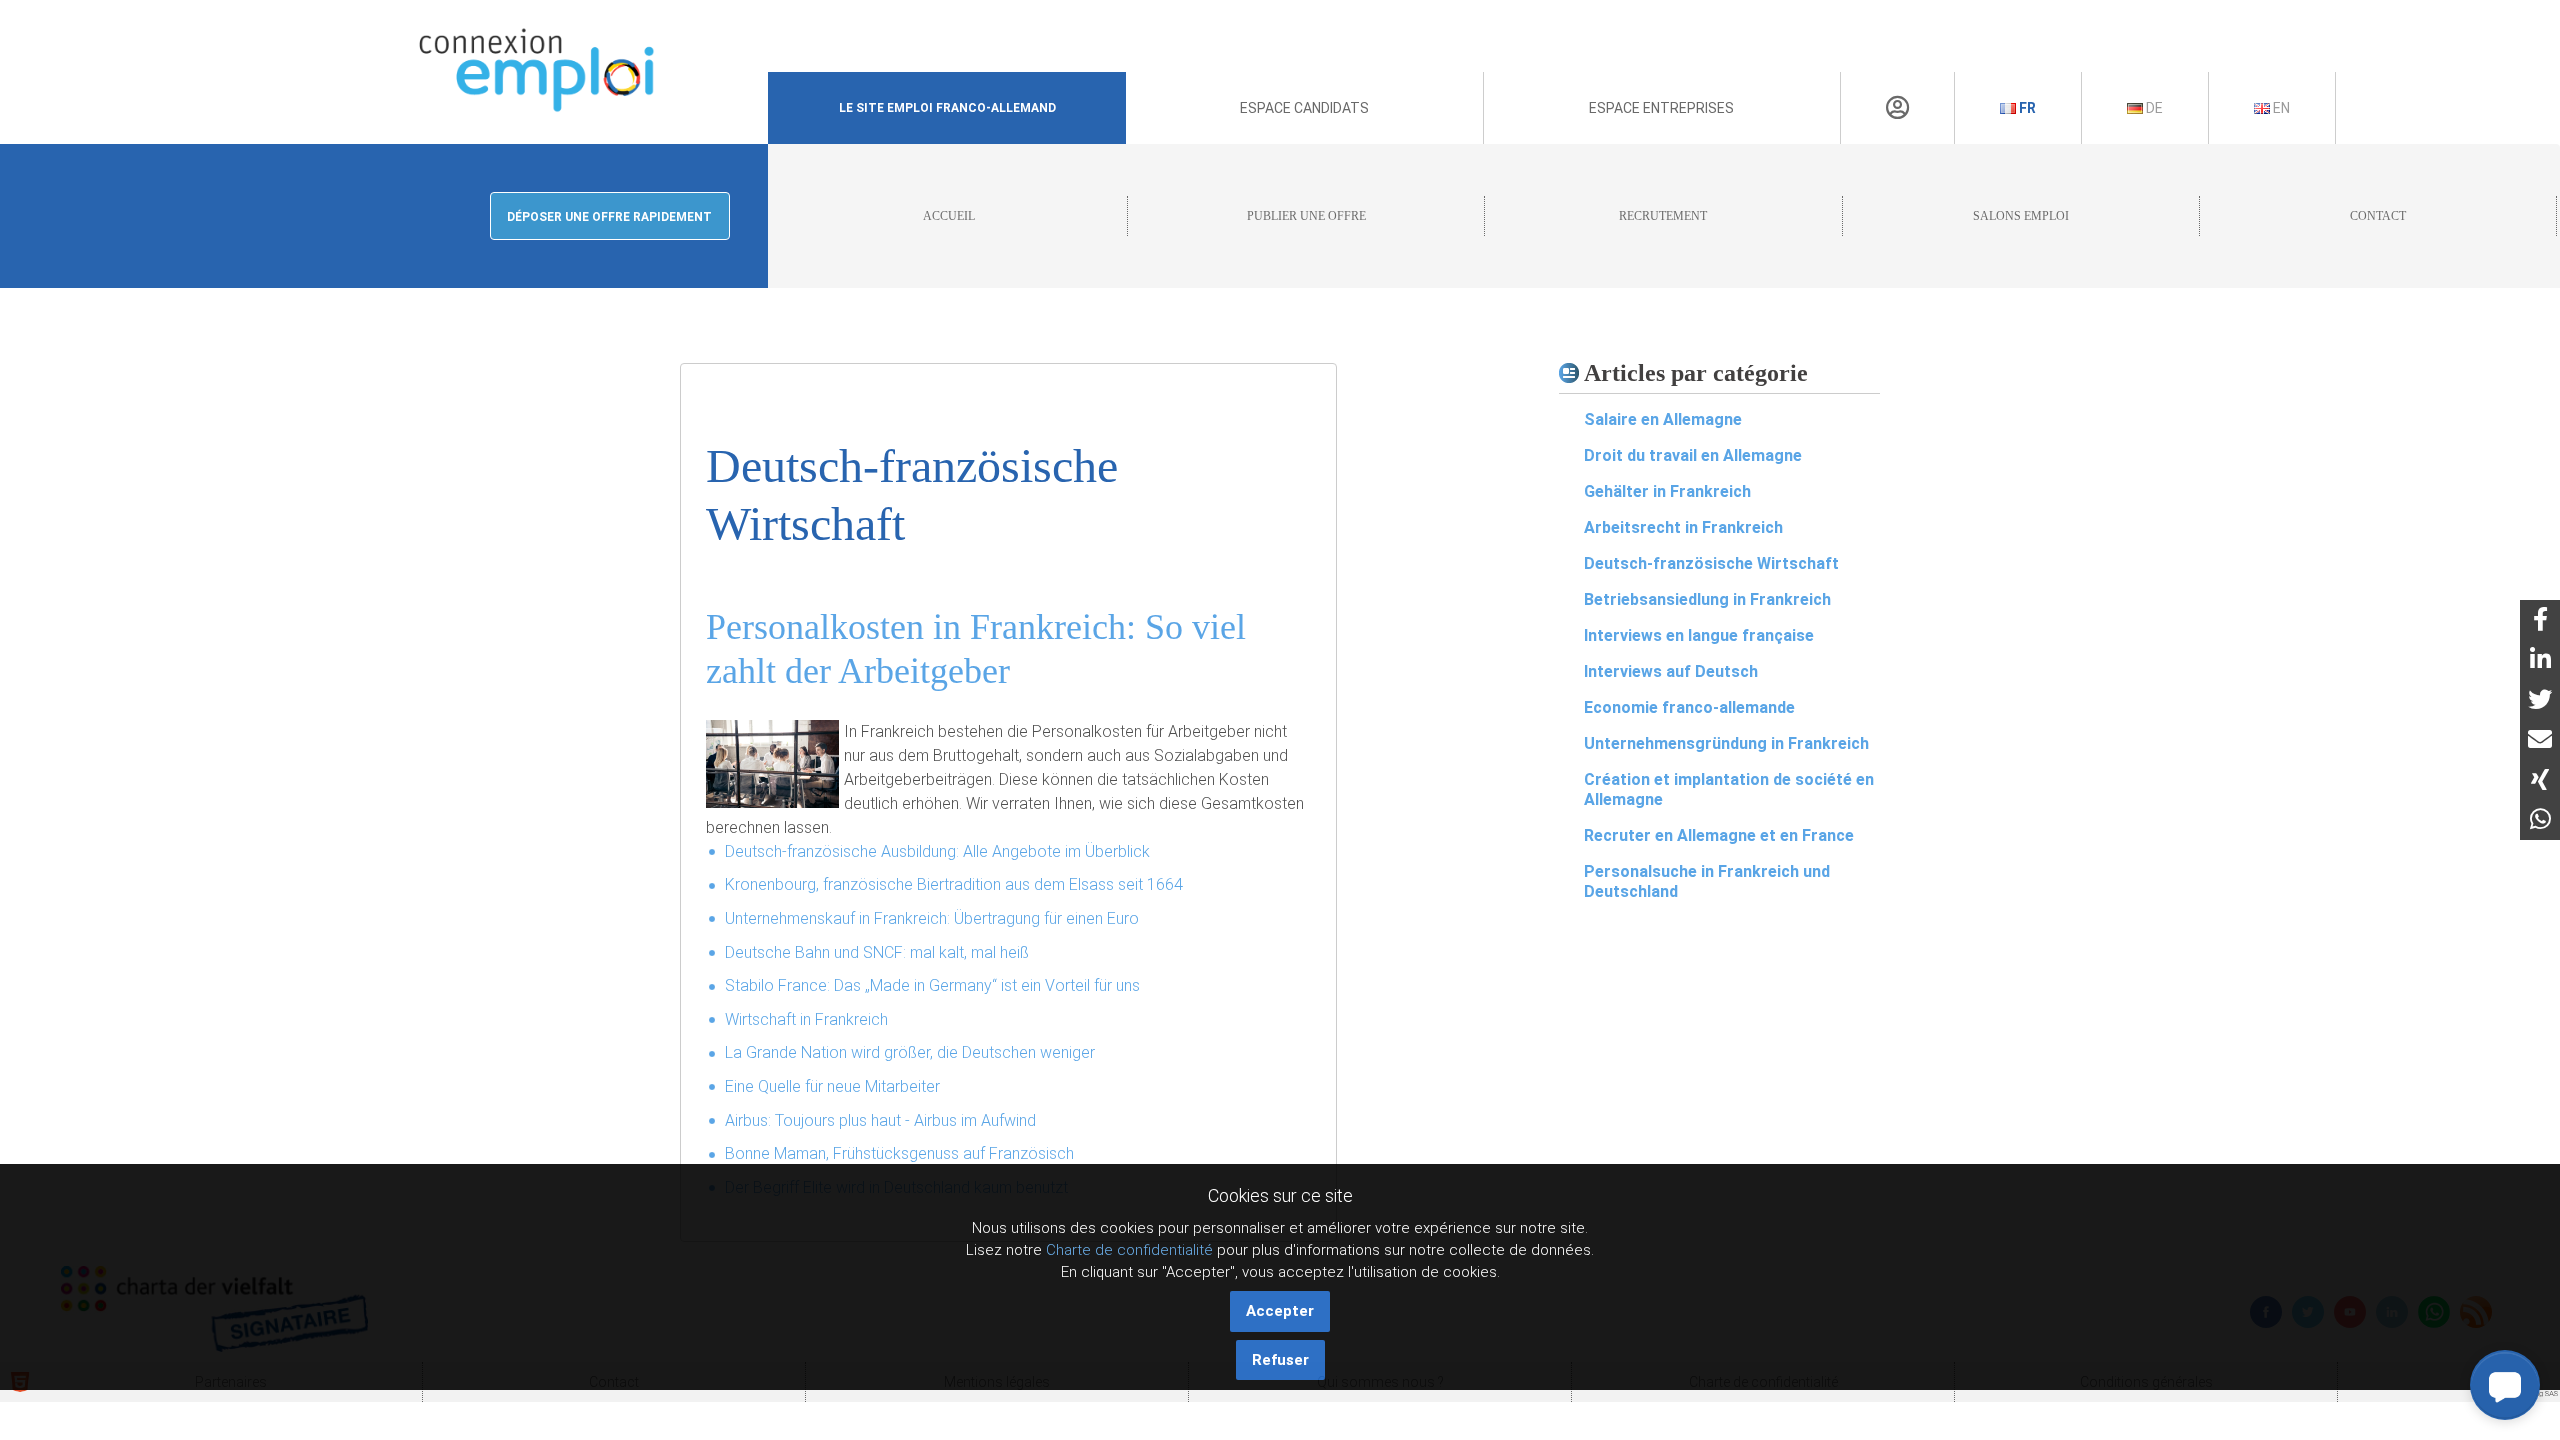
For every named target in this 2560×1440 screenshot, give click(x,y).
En (2280, 108)
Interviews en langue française (1699, 635)
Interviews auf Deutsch (1671, 671)
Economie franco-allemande (1689, 707)
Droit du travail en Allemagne (1693, 455)
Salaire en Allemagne (1663, 419)
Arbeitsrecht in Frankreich (1683, 527)
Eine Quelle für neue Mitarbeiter (832, 1086)
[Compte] (1897, 108)
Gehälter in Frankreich (1667, 491)
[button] (2505, 1385)
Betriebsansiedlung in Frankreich (1707, 599)
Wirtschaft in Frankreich (806, 1019)
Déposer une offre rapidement (609, 217)
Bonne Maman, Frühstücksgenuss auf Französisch (899, 1153)
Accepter (1280, 1311)
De (2153, 108)
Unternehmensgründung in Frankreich (1726, 743)
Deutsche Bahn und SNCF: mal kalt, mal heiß (877, 952)
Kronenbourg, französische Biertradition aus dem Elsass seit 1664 (954, 884)
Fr (2026, 108)
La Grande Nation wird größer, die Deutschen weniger (910, 1052)
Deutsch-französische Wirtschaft (1711, 563)
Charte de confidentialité (1129, 1250)
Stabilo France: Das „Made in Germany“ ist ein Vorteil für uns (932, 985)
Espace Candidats (1304, 108)
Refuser (1280, 1360)
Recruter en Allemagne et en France (1719, 835)
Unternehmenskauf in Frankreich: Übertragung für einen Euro (932, 918)
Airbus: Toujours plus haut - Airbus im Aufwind (880, 1120)
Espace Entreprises (1661, 108)
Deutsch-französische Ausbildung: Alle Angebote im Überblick (937, 851)
